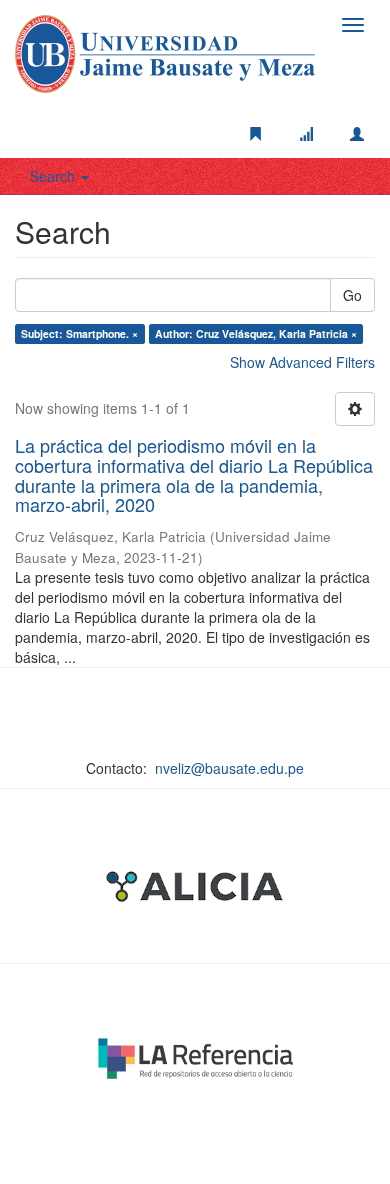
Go (352, 295)
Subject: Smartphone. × (79, 333)
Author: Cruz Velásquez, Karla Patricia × (256, 333)
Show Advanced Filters (302, 362)
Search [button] (54, 176)
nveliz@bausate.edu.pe (229, 768)
